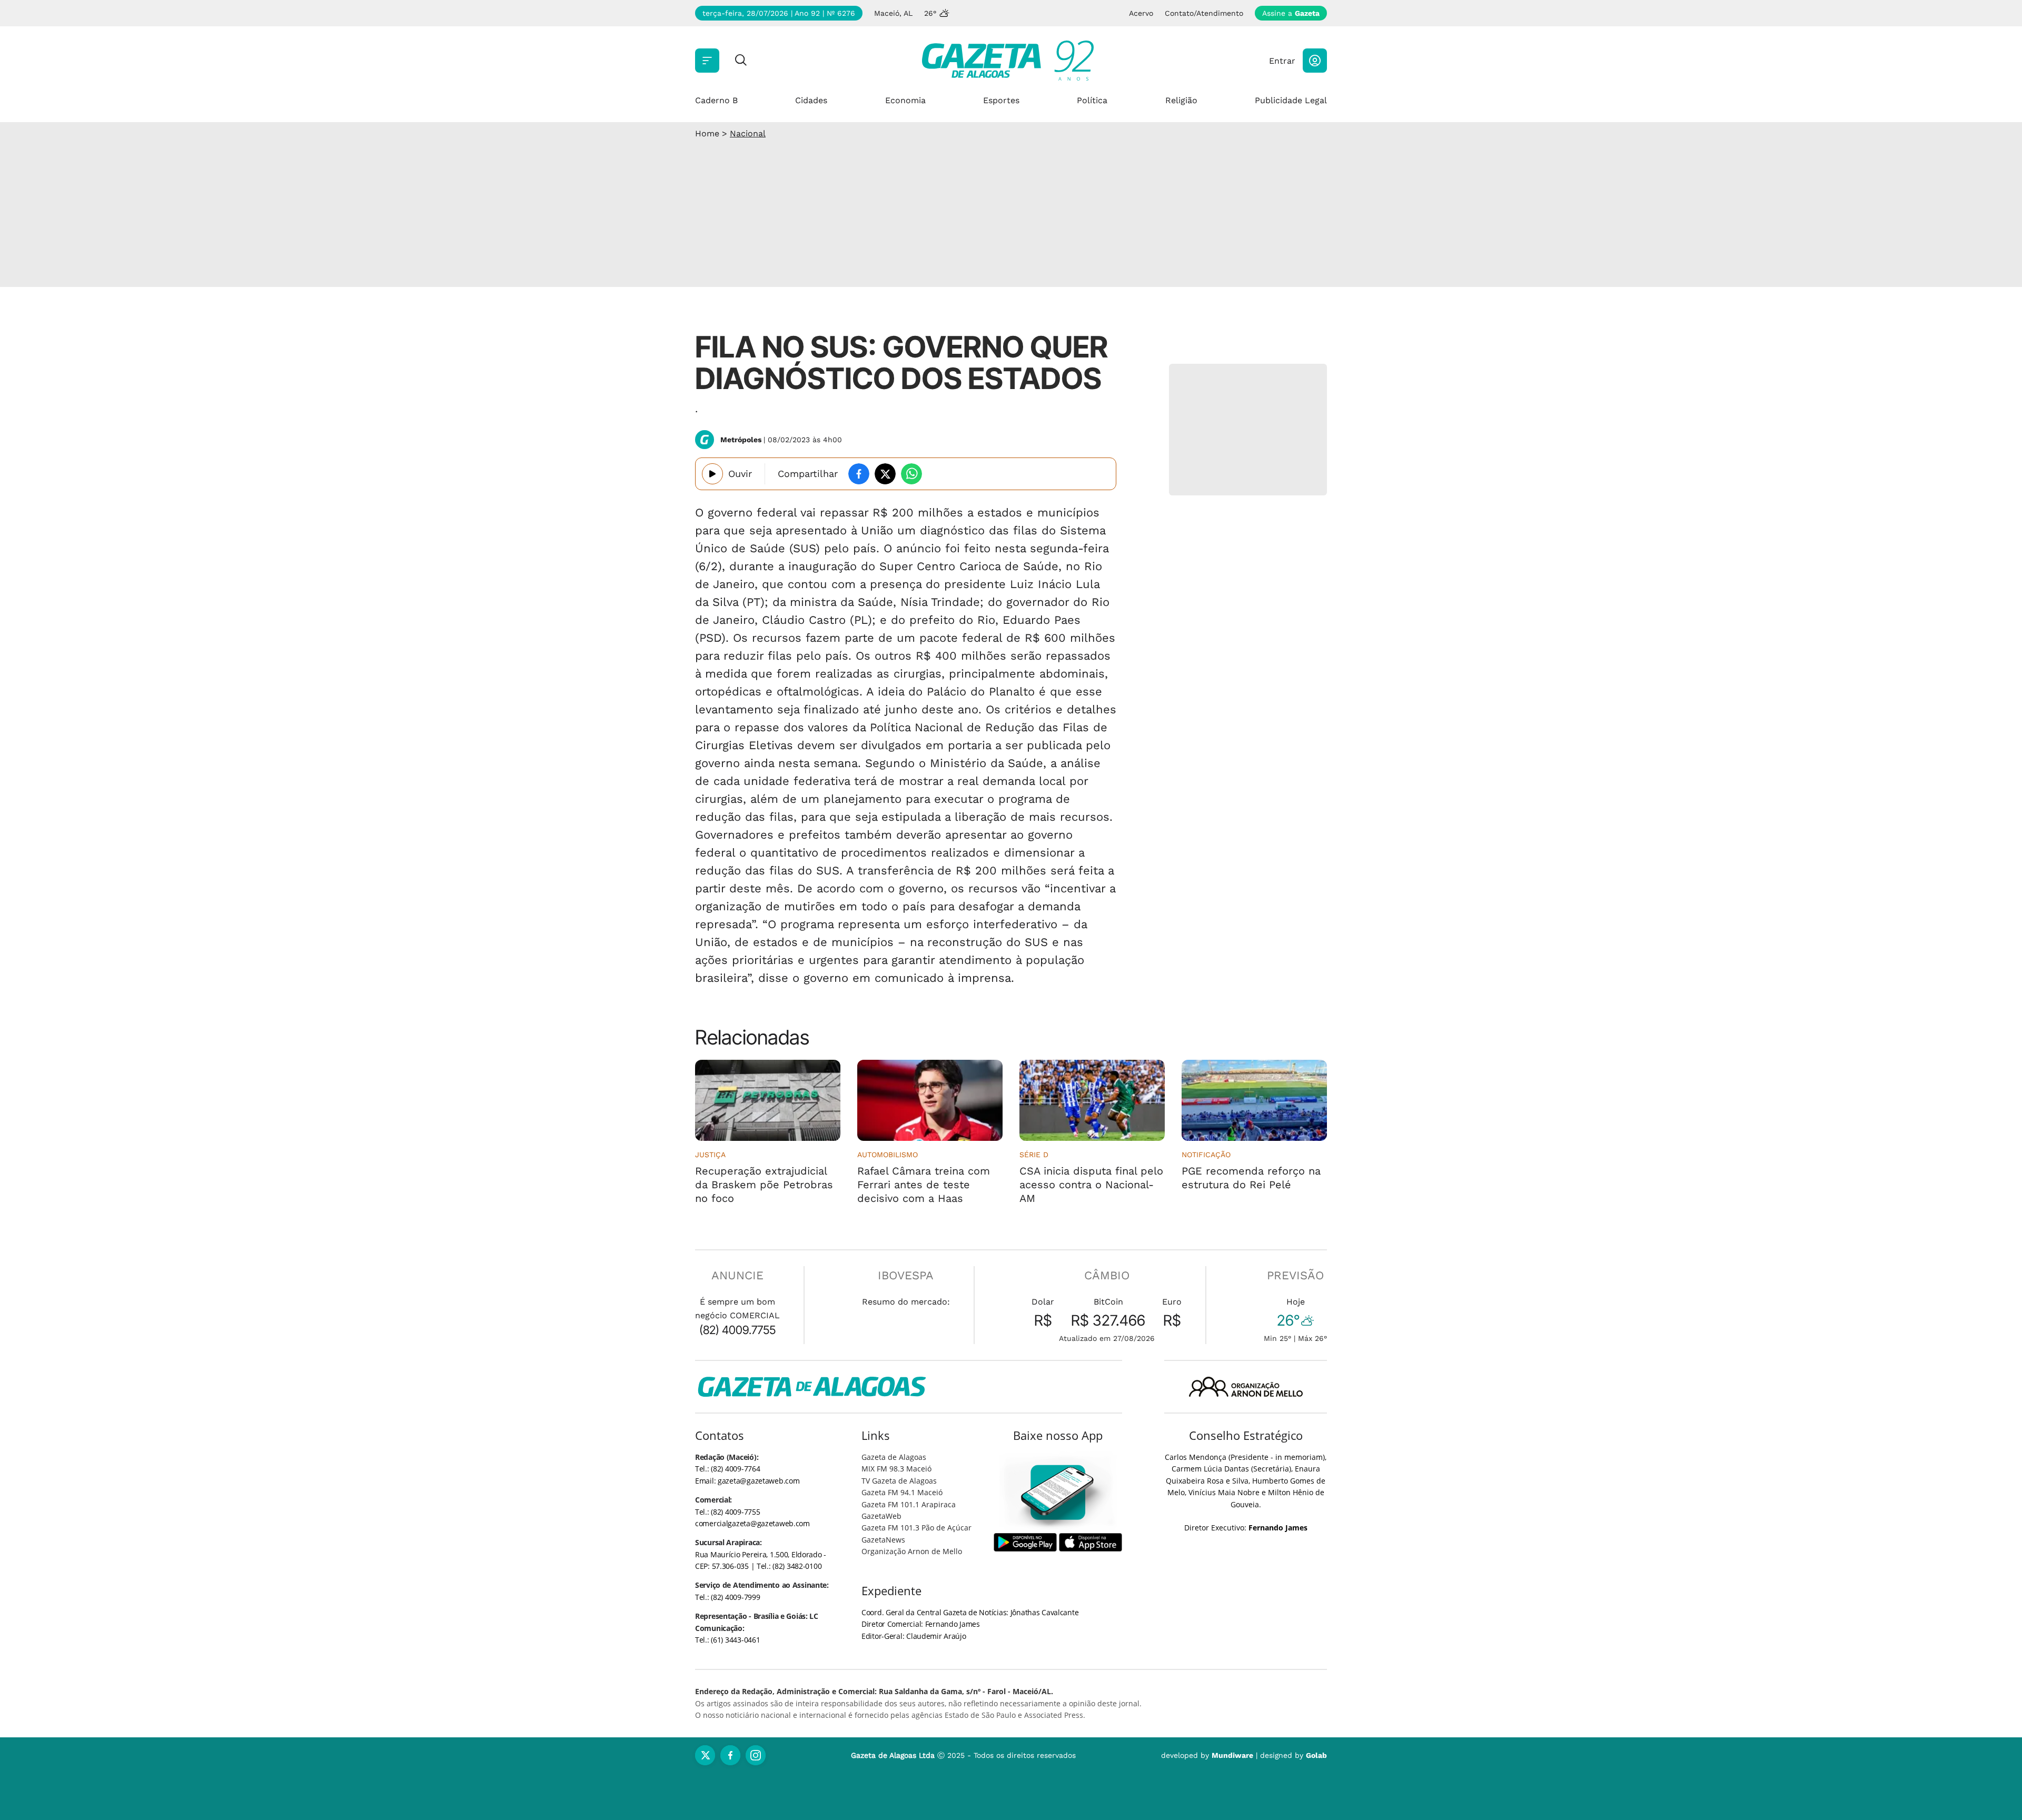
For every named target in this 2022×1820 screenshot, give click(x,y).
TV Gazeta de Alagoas (899, 1481)
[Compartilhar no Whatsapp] (911, 474)
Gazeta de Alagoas (894, 1457)
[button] (1315, 61)
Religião (1181, 100)
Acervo (1141, 13)
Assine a (1291, 13)
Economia (905, 100)
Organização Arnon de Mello (912, 1551)
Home (707, 133)
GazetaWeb (881, 1516)
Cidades (811, 100)
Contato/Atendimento (1204, 13)
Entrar (1282, 61)
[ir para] (1058, 1492)
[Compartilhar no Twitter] (885, 474)
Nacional (748, 133)
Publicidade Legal (1291, 100)
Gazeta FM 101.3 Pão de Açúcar (916, 1528)
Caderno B (716, 100)
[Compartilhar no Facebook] (859, 474)
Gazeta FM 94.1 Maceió (902, 1492)
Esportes (1001, 100)
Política (1092, 100)
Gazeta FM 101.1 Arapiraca (909, 1504)
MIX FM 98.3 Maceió (896, 1469)
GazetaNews (883, 1540)
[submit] (741, 61)
